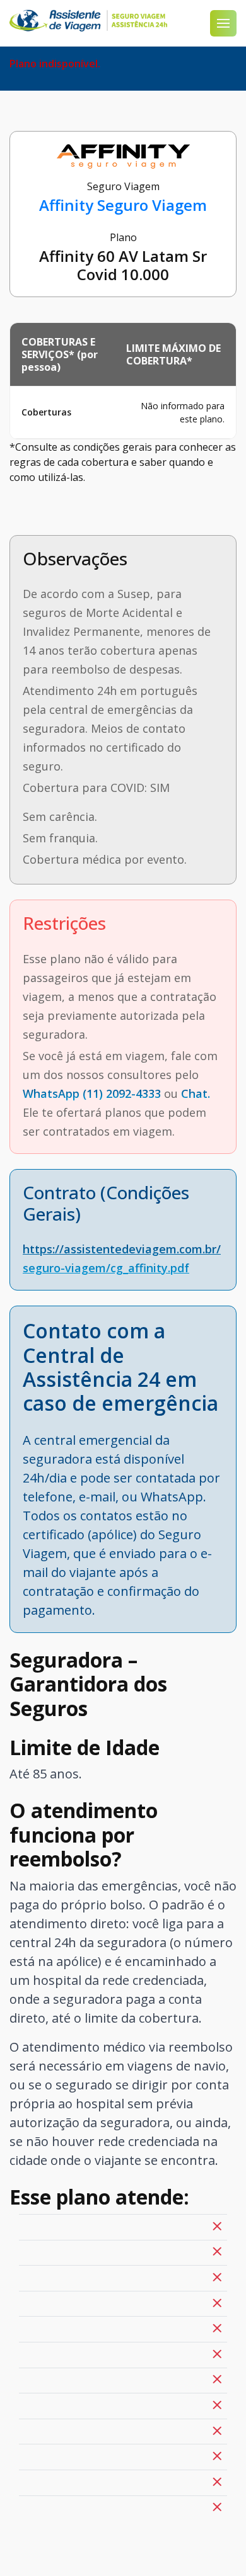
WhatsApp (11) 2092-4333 (92, 1093)
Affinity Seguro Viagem (123, 205)
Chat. (196, 1093)
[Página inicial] (88, 21)
